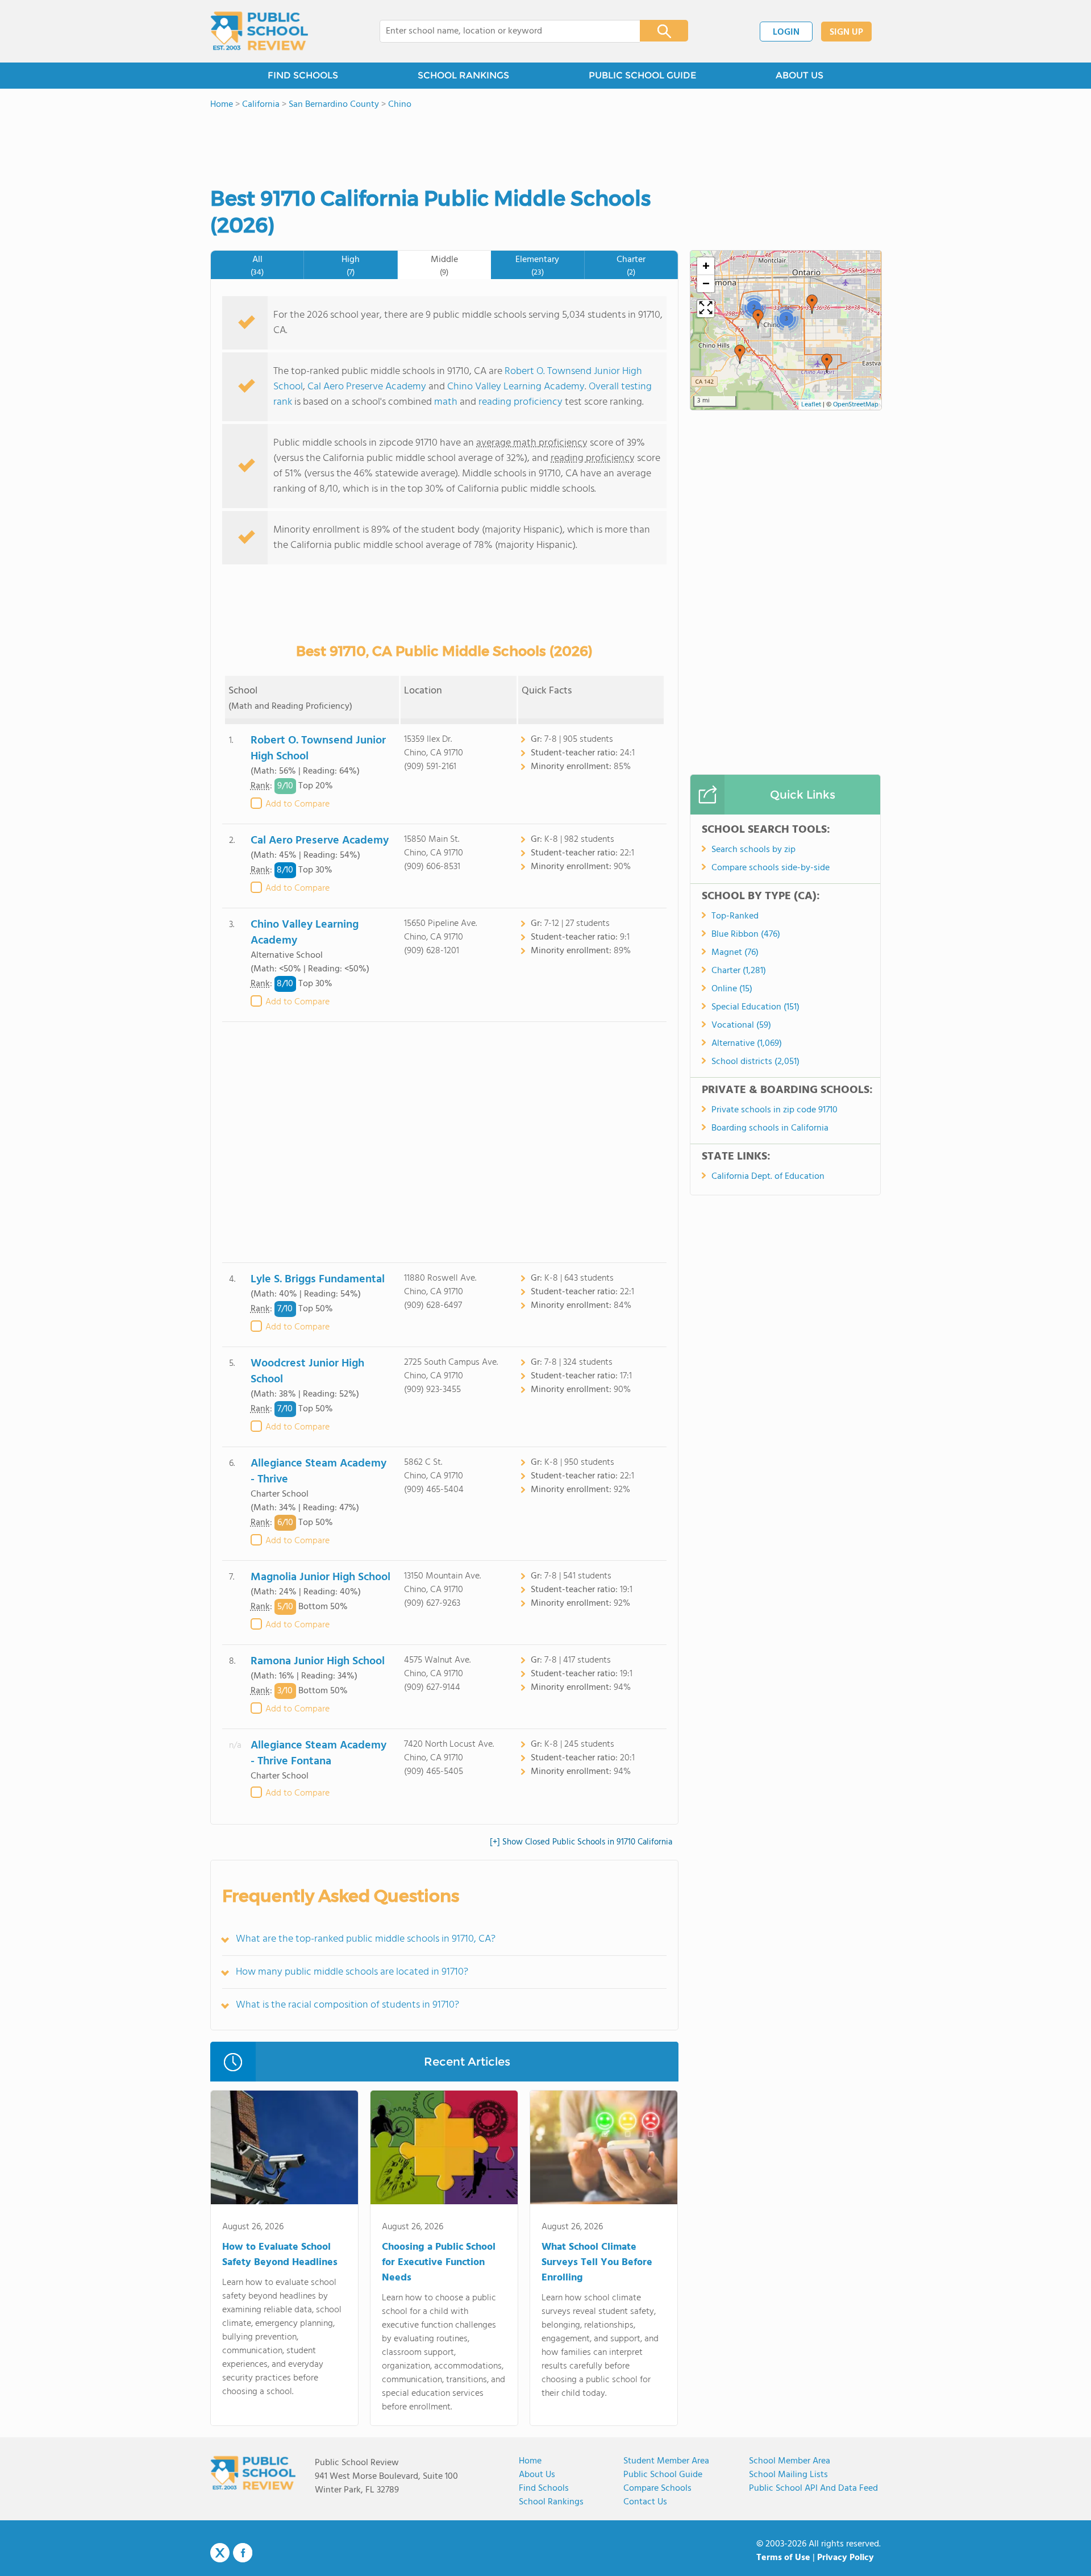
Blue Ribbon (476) (746, 934)
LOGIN (786, 32)
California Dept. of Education (768, 1177)
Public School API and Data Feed (813, 2488)
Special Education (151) (755, 1007)
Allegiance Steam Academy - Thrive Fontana (318, 1754)
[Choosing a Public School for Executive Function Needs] (444, 2150)
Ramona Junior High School (318, 1661)
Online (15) (732, 989)
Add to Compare (297, 804)
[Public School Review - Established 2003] (259, 31)
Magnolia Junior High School (320, 1577)
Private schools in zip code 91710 (774, 1110)
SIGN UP (846, 32)
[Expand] (706, 309)
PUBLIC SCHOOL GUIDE (642, 75)
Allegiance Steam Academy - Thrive (318, 1472)
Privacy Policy (846, 2558)
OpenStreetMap (856, 405)
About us (537, 2475)
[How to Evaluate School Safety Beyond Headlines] (284, 2150)
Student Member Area (666, 2461)
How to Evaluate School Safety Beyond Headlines (280, 2255)
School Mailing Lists (788, 2475)
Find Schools (544, 2488)
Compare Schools (657, 2488)
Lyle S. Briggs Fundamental (318, 1279)
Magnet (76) (735, 953)
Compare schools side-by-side (771, 868)
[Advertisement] (444, 1142)
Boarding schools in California (770, 1128)
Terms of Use (783, 2558)
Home (530, 2461)
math (446, 402)
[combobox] (502, 31)
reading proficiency (522, 402)
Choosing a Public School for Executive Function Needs (439, 2263)
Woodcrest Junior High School (307, 1372)
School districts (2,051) (755, 1062)
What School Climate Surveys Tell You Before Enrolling (597, 2263)
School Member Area (790, 2461)
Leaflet (811, 405)
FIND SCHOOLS (303, 75)
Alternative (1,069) (747, 1044)
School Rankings (551, 2502)
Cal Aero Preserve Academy (367, 387)
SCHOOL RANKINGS (463, 75)
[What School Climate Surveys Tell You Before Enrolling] (604, 2150)
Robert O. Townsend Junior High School (318, 749)
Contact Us (645, 2502)
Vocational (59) (741, 1025)
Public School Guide (663, 2475)
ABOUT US (799, 75)
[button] (812, 304)
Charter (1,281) (739, 971)
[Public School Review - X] (220, 2553)
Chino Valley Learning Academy (516, 387)
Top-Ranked (735, 916)
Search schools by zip (753, 850)
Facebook (243, 2553)
